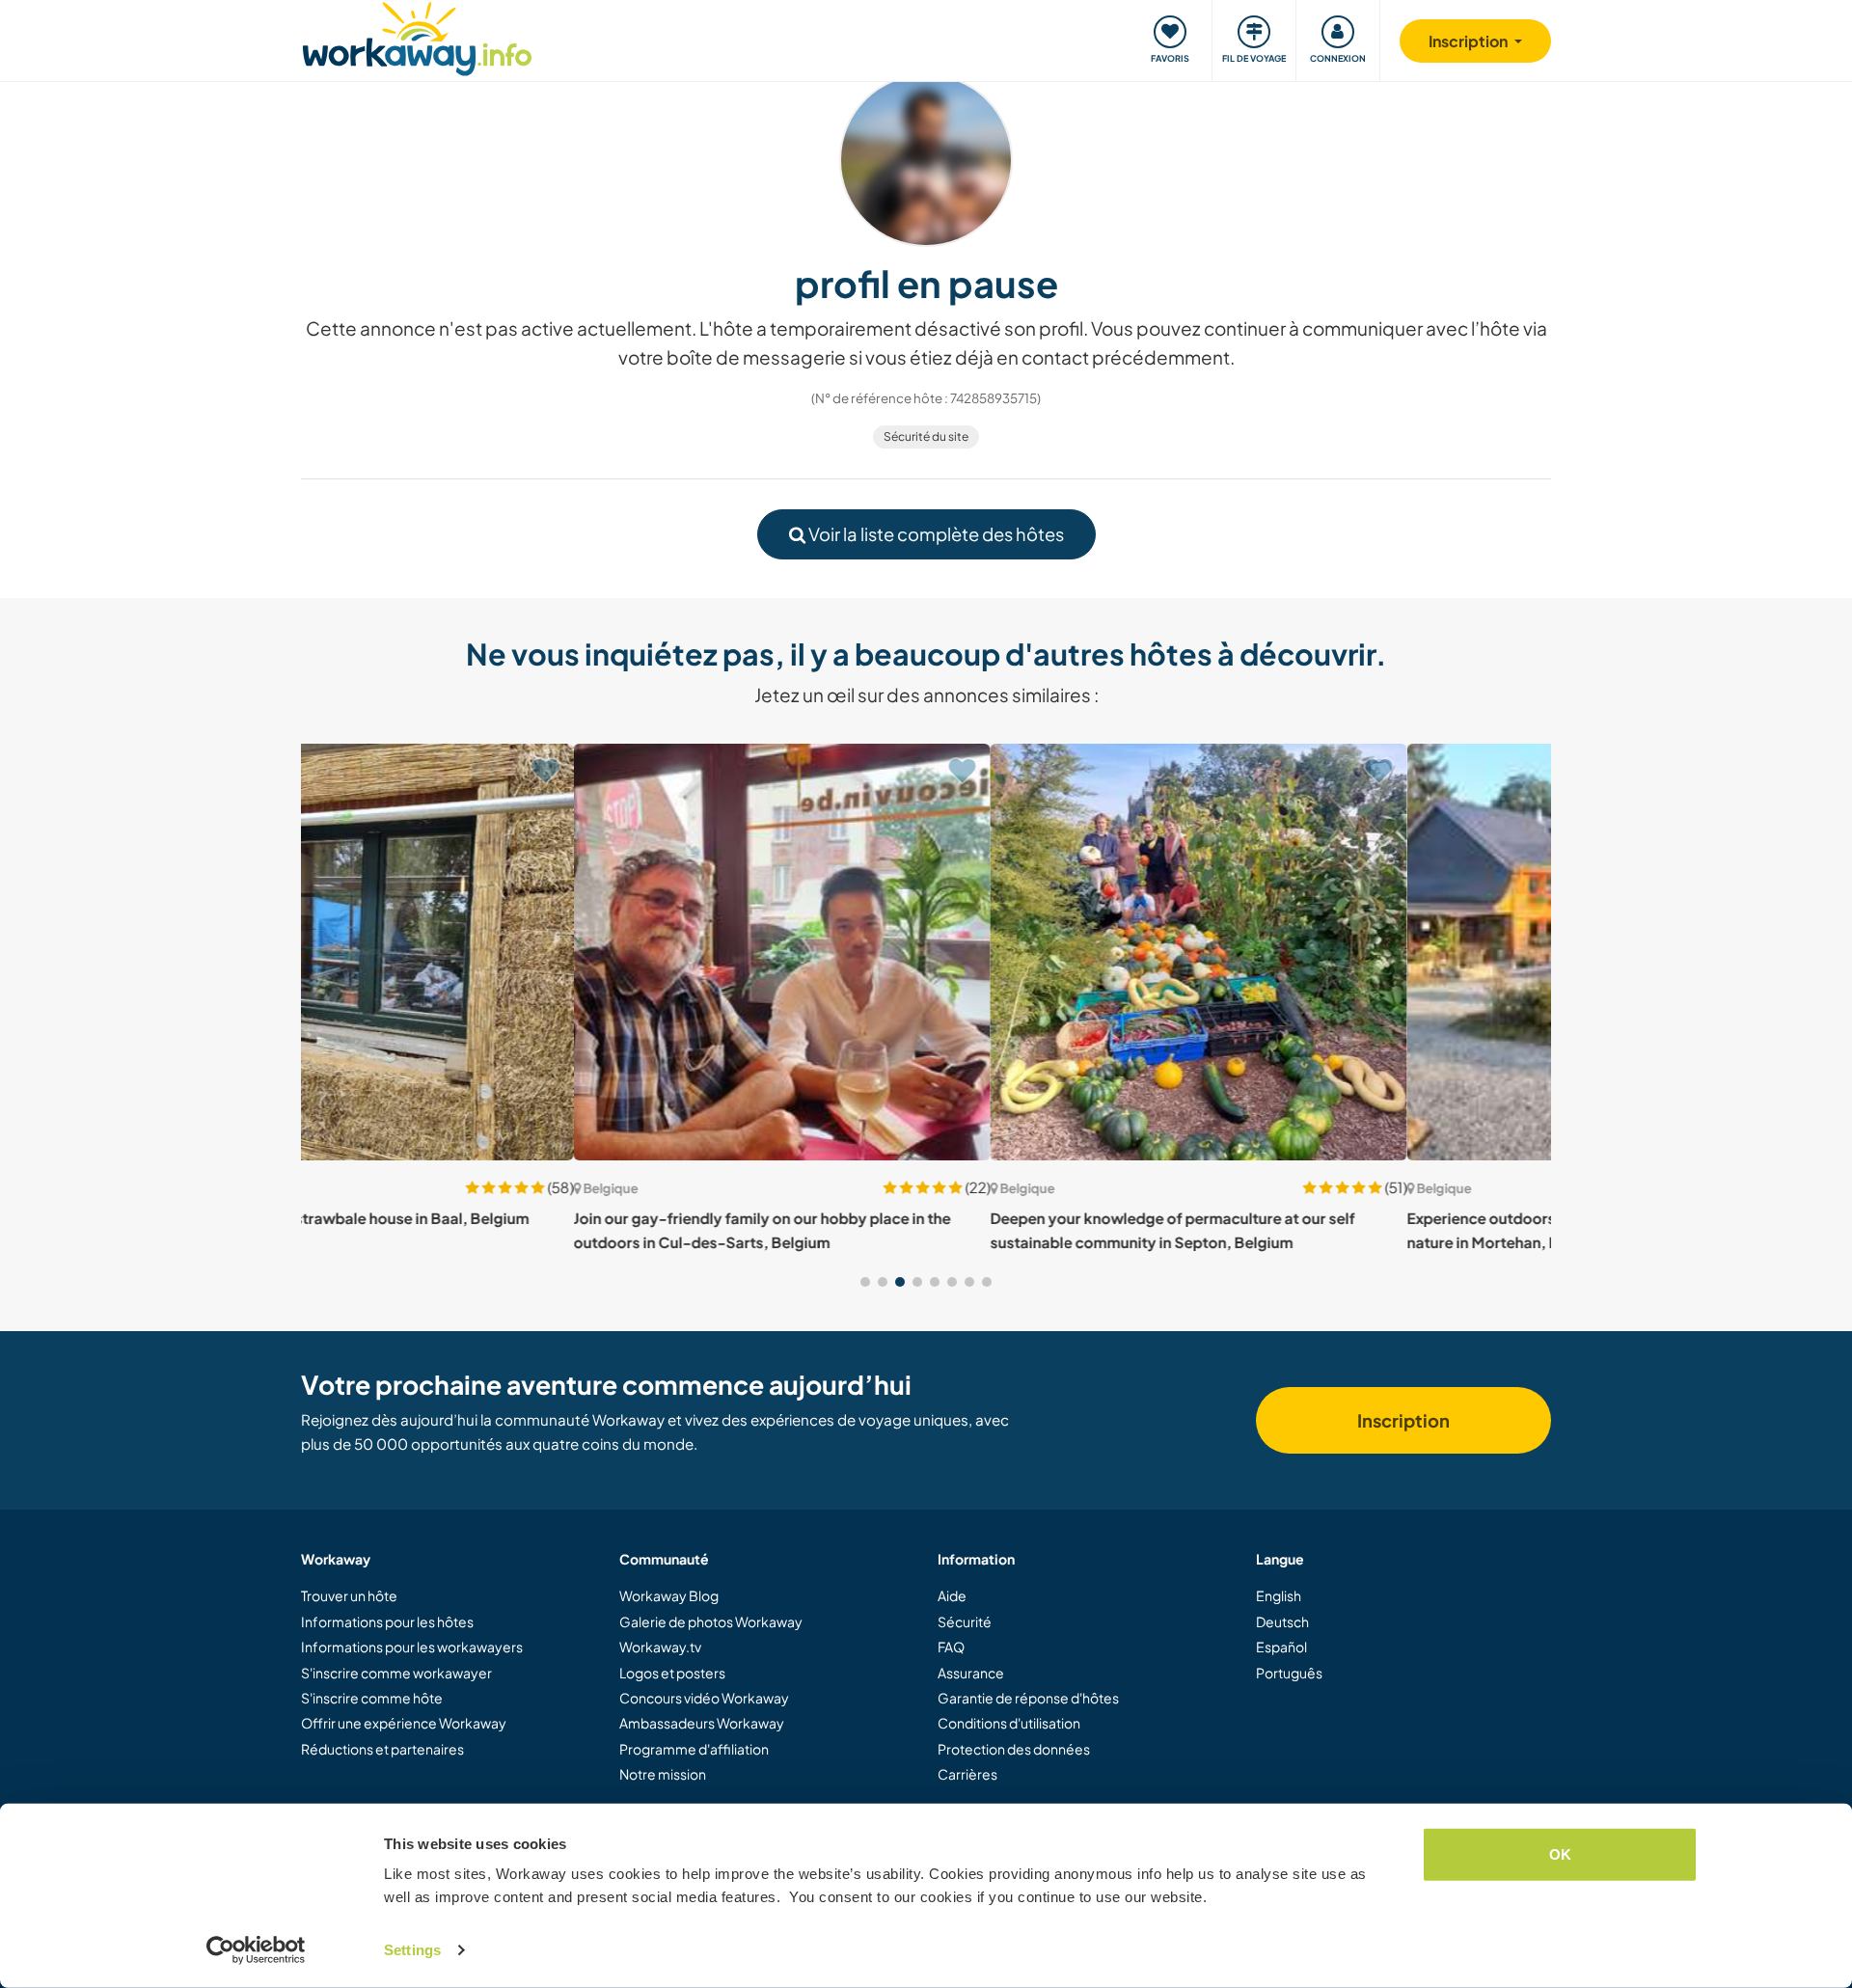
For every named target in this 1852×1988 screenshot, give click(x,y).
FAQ (951, 1647)
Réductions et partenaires (382, 1749)
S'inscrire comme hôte (372, 1698)
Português (1289, 1673)
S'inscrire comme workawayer (396, 1673)
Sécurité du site (926, 436)
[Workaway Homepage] (417, 36)
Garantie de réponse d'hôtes (1028, 1698)
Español (1281, 1647)
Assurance (971, 1673)
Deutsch (1282, 1621)
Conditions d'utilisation (1009, 1723)
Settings (412, 1950)
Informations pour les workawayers (412, 1647)
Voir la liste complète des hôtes (935, 534)
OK (1560, 1854)
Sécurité (965, 1621)
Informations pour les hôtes (387, 1621)
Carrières (967, 1774)
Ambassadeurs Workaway (702, 1723)
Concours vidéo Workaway (704, 1698)
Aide (952, 1595)
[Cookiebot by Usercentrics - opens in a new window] (256, 1950)
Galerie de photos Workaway (711, 1621)
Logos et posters (672, 1673)
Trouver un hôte (349, 1595)
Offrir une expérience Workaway (404, 1723)
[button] (865, 1282)
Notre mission (663, 1774)
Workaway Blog (669, 1595)
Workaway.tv (660, 1647)
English (1279, 1595)
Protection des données (1014, 1749)
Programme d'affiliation (694, 1749)
